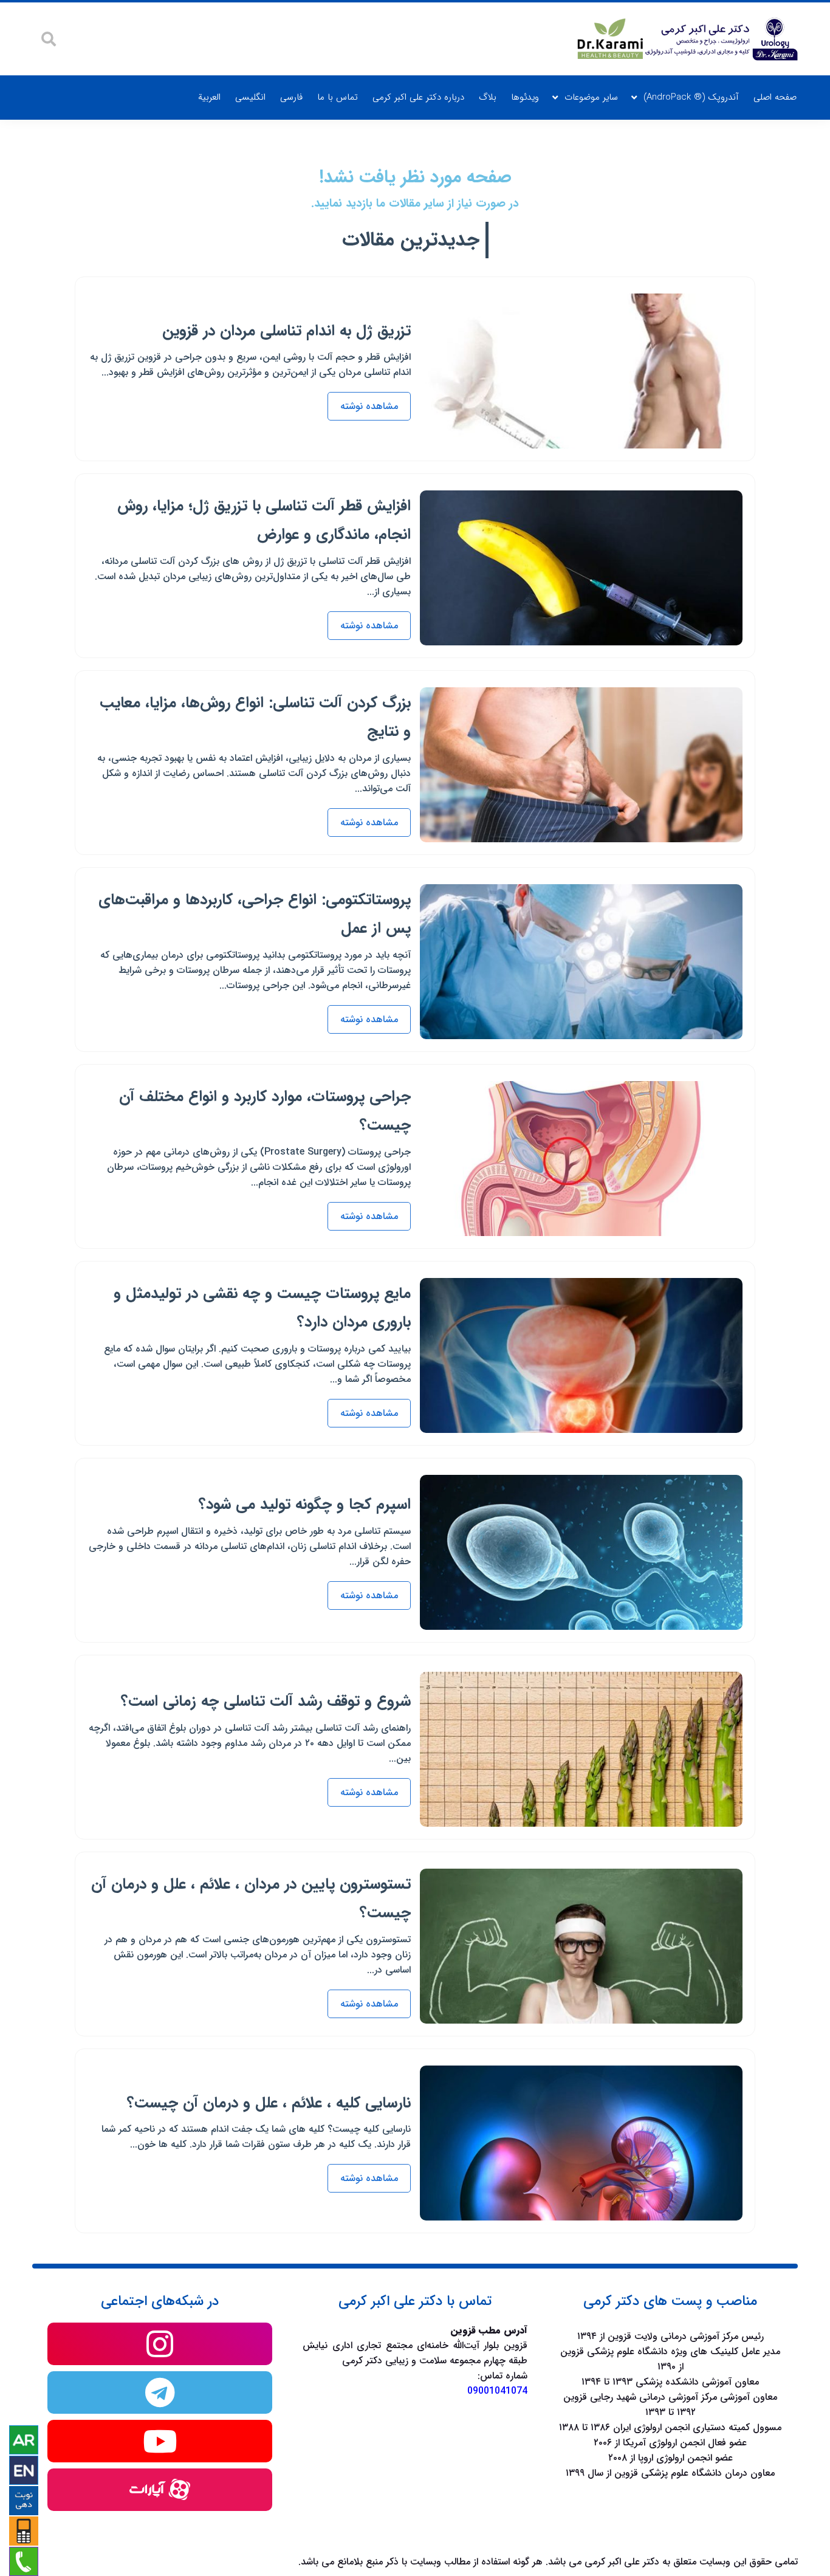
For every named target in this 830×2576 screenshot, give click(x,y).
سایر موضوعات (591, 97)
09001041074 (497, 2391)
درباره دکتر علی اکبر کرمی (418, 97)
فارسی (291, 97)
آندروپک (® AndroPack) (691, 97)
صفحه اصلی (775, 97)
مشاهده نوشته (369, 406)
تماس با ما (338, 97)
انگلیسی (250, 97)
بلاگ (488, 97)
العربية (209, 97)
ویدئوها (525, 97)
